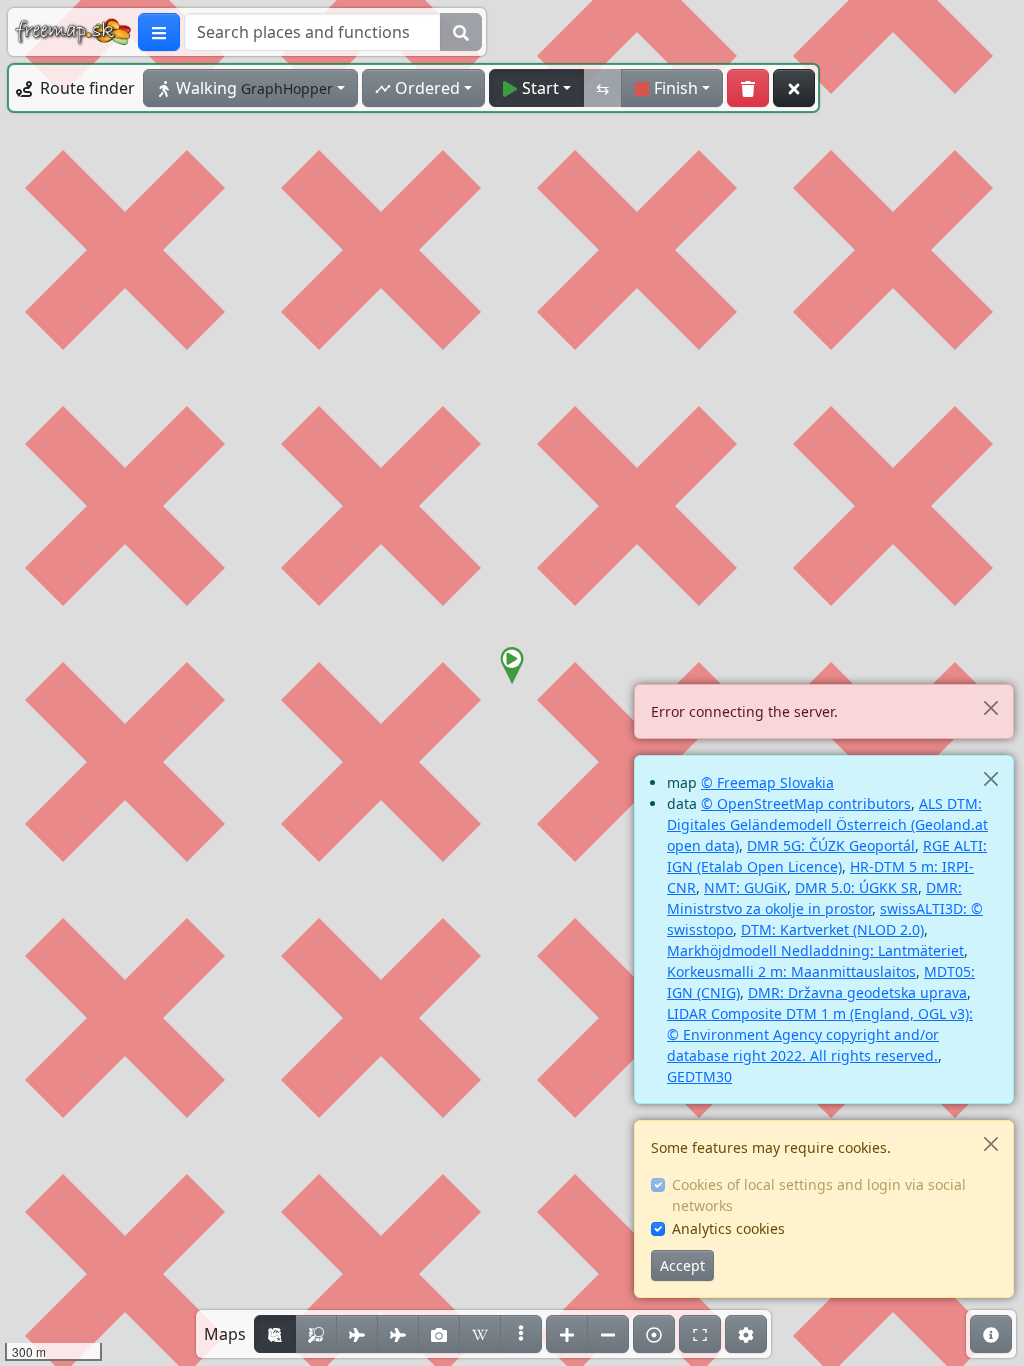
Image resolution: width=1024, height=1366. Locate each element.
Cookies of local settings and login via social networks (819, 1195)
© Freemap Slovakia (767, 782)
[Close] (990, 707)
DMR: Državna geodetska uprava (857, 992)
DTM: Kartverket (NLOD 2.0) (832, 929)
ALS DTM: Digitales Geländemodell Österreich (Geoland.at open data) (827, 824)
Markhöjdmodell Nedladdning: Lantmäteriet (815, 950)
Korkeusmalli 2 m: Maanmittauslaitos (791, 971)
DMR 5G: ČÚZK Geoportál (831, 845)
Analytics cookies (728, 1228)
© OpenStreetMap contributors (806, 803)
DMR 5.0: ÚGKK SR (856, 887)
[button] (512, 666)
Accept (682, 1265)
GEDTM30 (699, 1076)
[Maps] (521, 1334)
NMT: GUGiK (745, 887)
